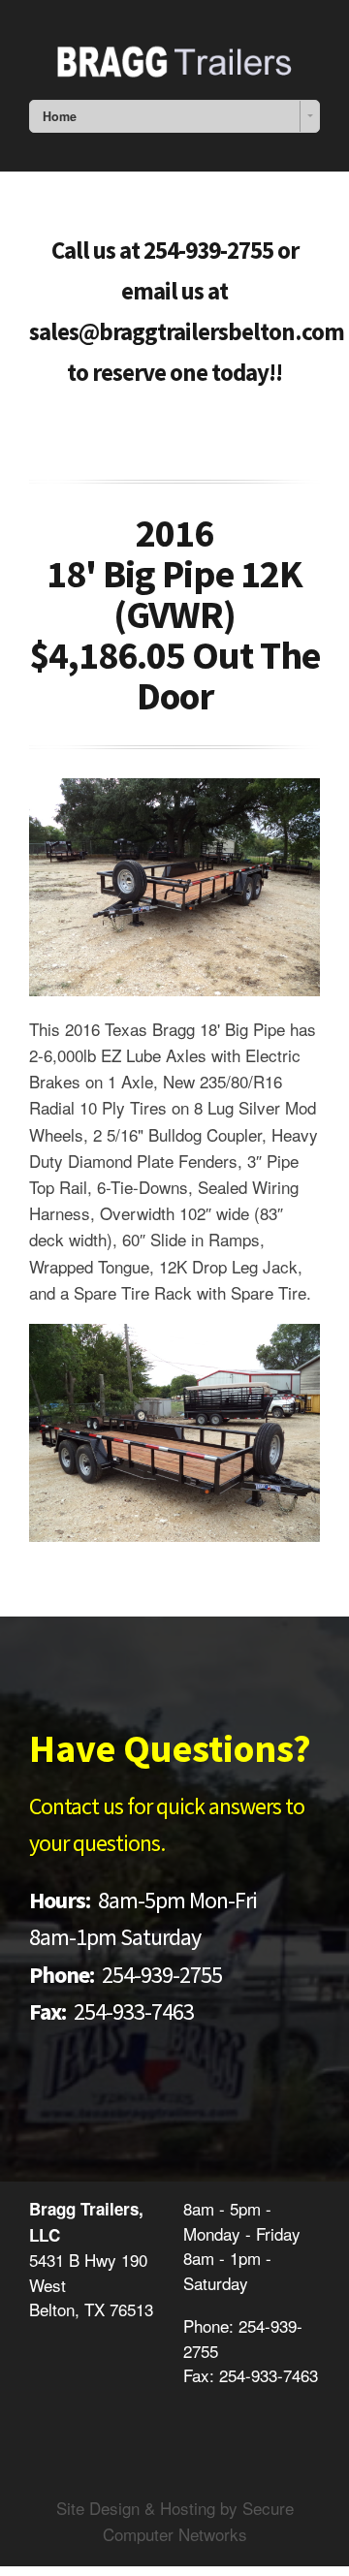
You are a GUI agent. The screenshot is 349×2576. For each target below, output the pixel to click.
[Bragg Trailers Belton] (174, 58)
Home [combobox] (60, 116)
